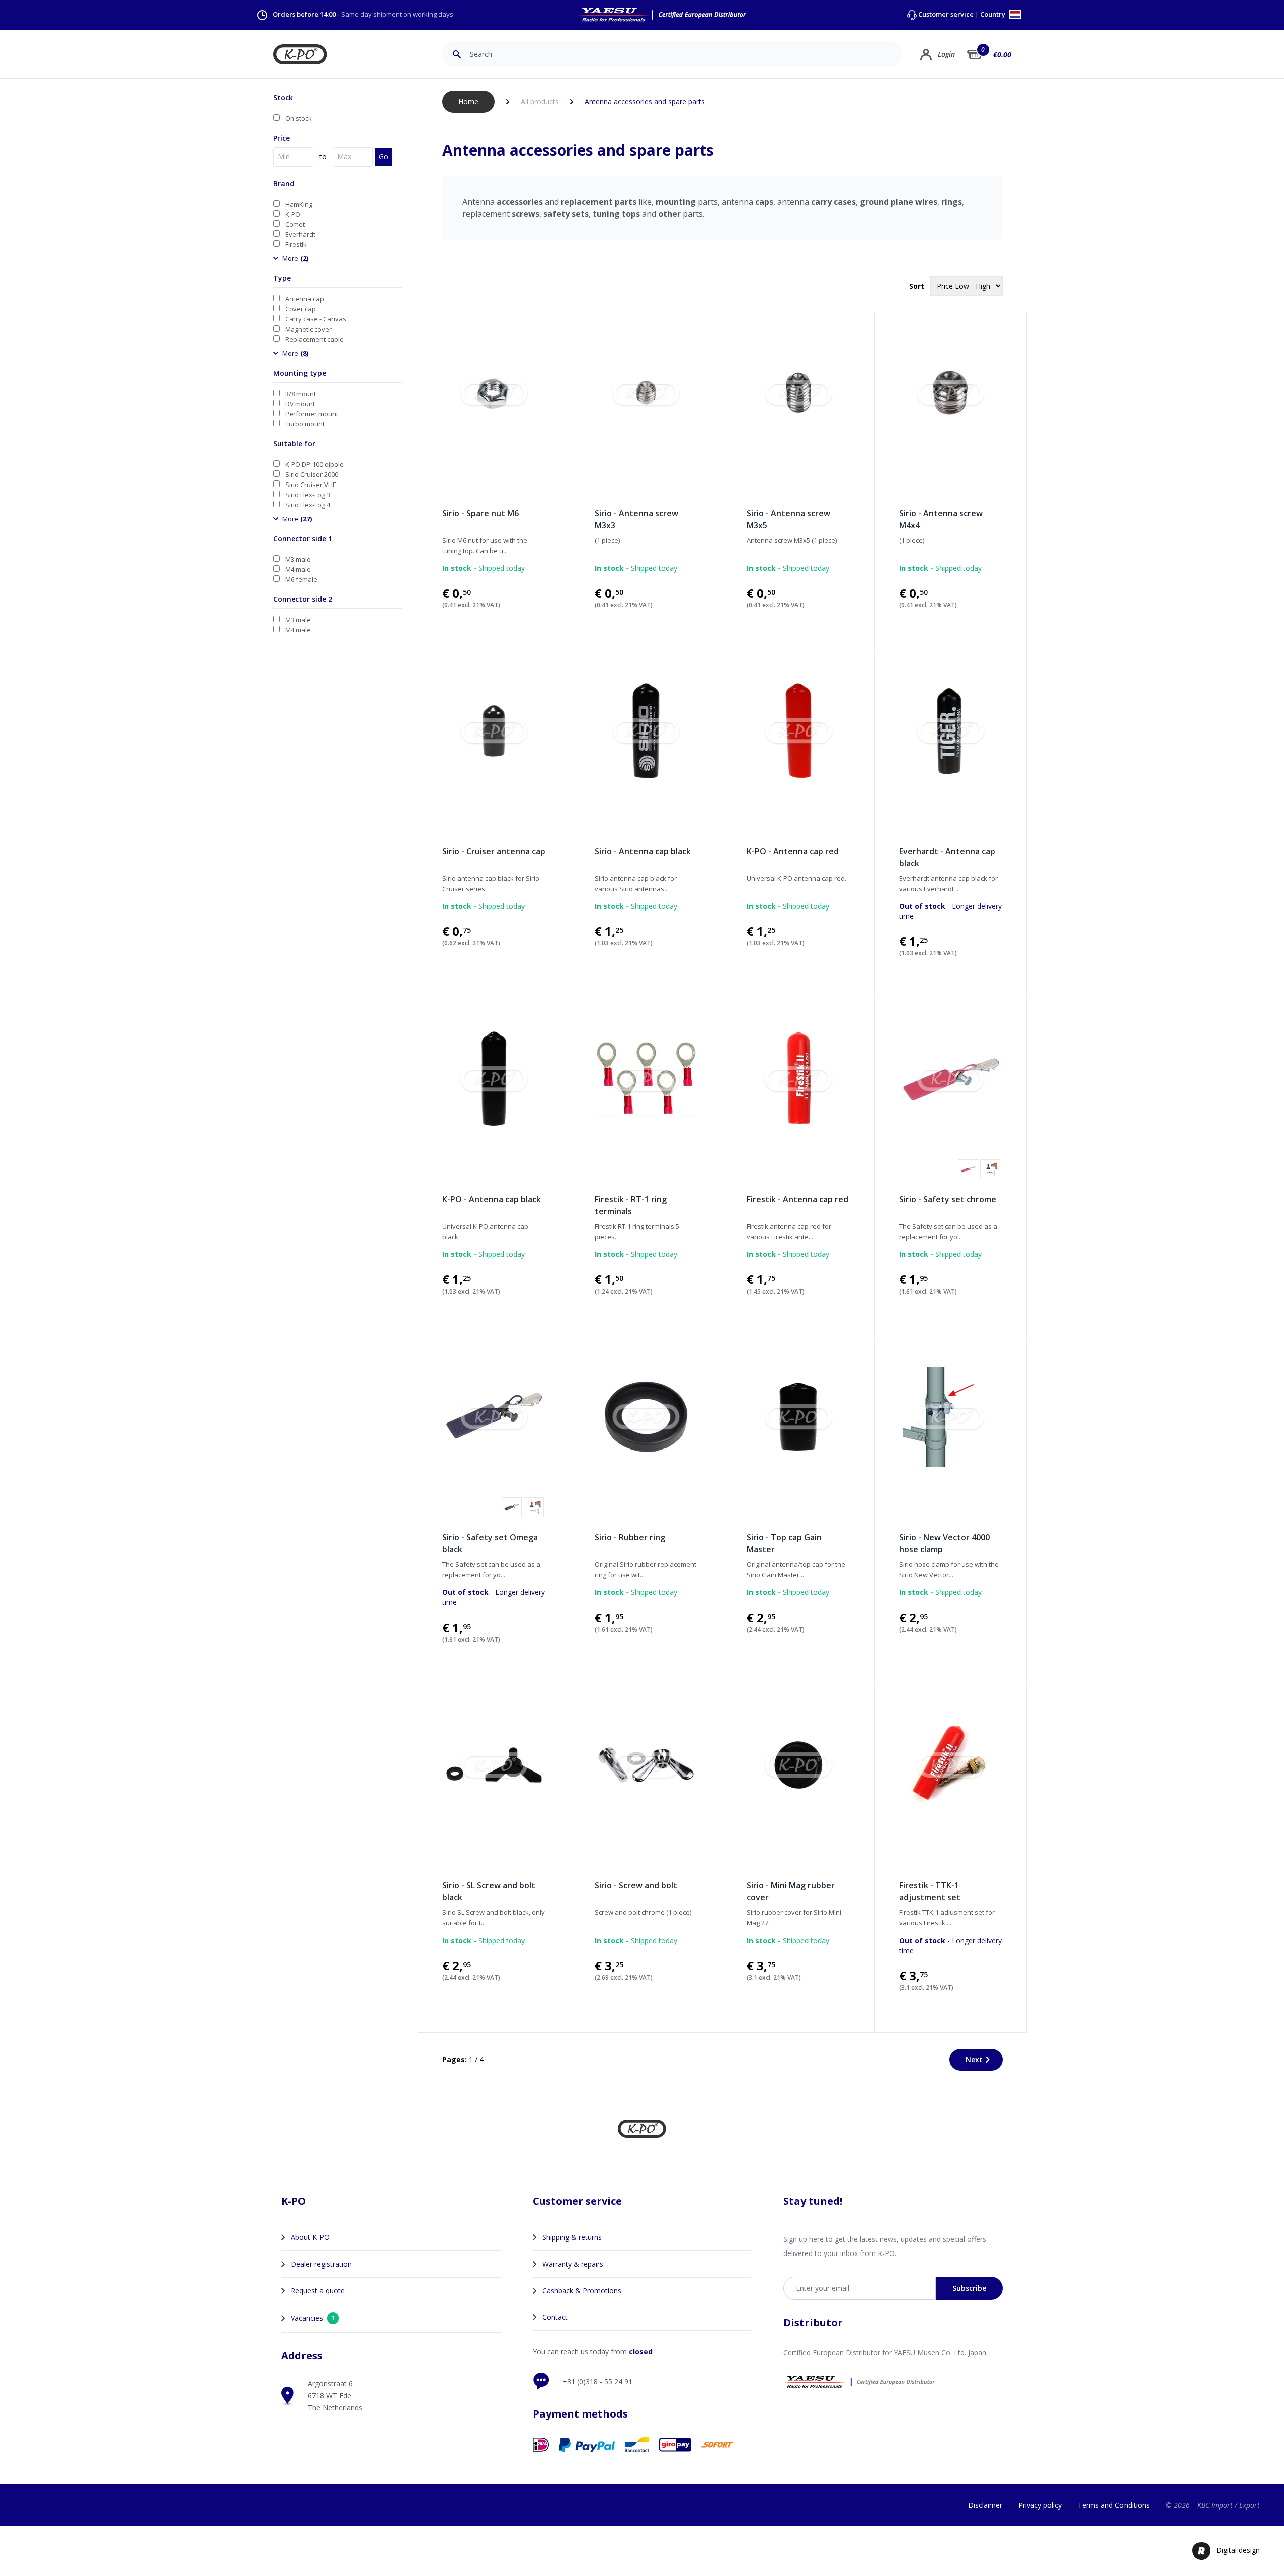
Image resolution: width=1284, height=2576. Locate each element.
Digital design (1238, 2550)
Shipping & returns (572, 2237)
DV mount (300, 404)
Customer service (946, 14)
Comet (295, 224)
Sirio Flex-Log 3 (308, 495)
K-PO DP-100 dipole (314, 464)
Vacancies (313, 2318)
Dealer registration (321, 2264)
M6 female (301, 579)
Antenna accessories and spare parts (645, 102)
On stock (299, 118)
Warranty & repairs (573, 2264)
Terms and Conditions (1114, 2505)
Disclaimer (985, 2505)
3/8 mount (301, 394)
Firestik (296, 244)
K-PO (293, 214)
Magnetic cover (308, 329)
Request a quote (318, 2290)
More (295, 258)
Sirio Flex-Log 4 (308, 505)
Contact (555, 2317)
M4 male (298, 569)
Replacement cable (314, 339)
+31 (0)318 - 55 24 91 (598, 2382)
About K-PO (310, 2237)
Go (383, 157)
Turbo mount (305, 424)
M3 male (298, 559)
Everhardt (300, 234)
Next (974, 2060)
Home (468, 102)
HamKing (299, 204)
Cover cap (301, 309)
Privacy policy (1040, 2505)
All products (540, 102)
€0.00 (1002, 54)
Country (993, 15)
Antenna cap (305, 299)
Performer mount (312, 414)
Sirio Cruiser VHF (310, 485)
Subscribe (969, 2288)
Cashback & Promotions (582, 2290)
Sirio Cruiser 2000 (312, 474)
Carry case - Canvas (316, 319)
